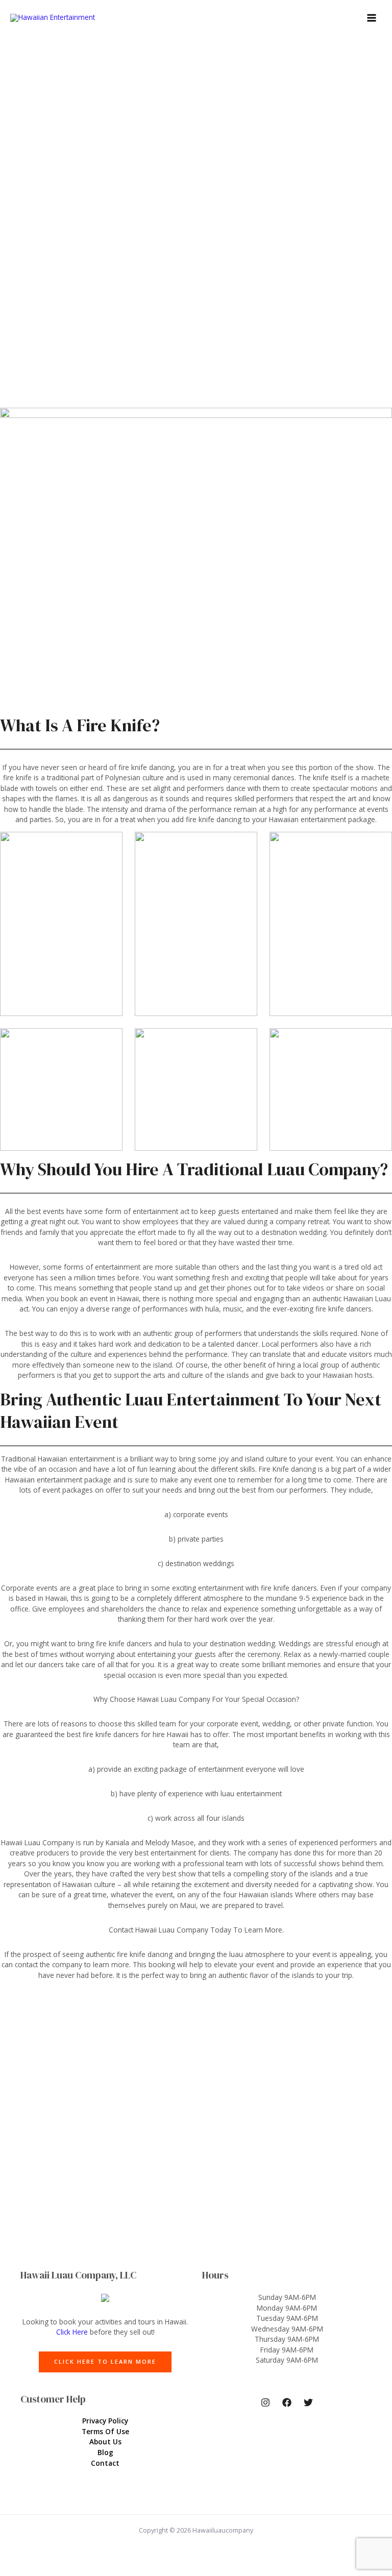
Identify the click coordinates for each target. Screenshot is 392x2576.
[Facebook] (287, 2402)
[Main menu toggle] (372, 18)
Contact (105, 2463)
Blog (105, 2452)
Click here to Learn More (105, 2361)
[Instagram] (265, 2402)
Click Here (72, 2332)
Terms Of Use (105, 2431)
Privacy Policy (105, 2421)
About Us (105, 2442)
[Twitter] (308, 2402)
